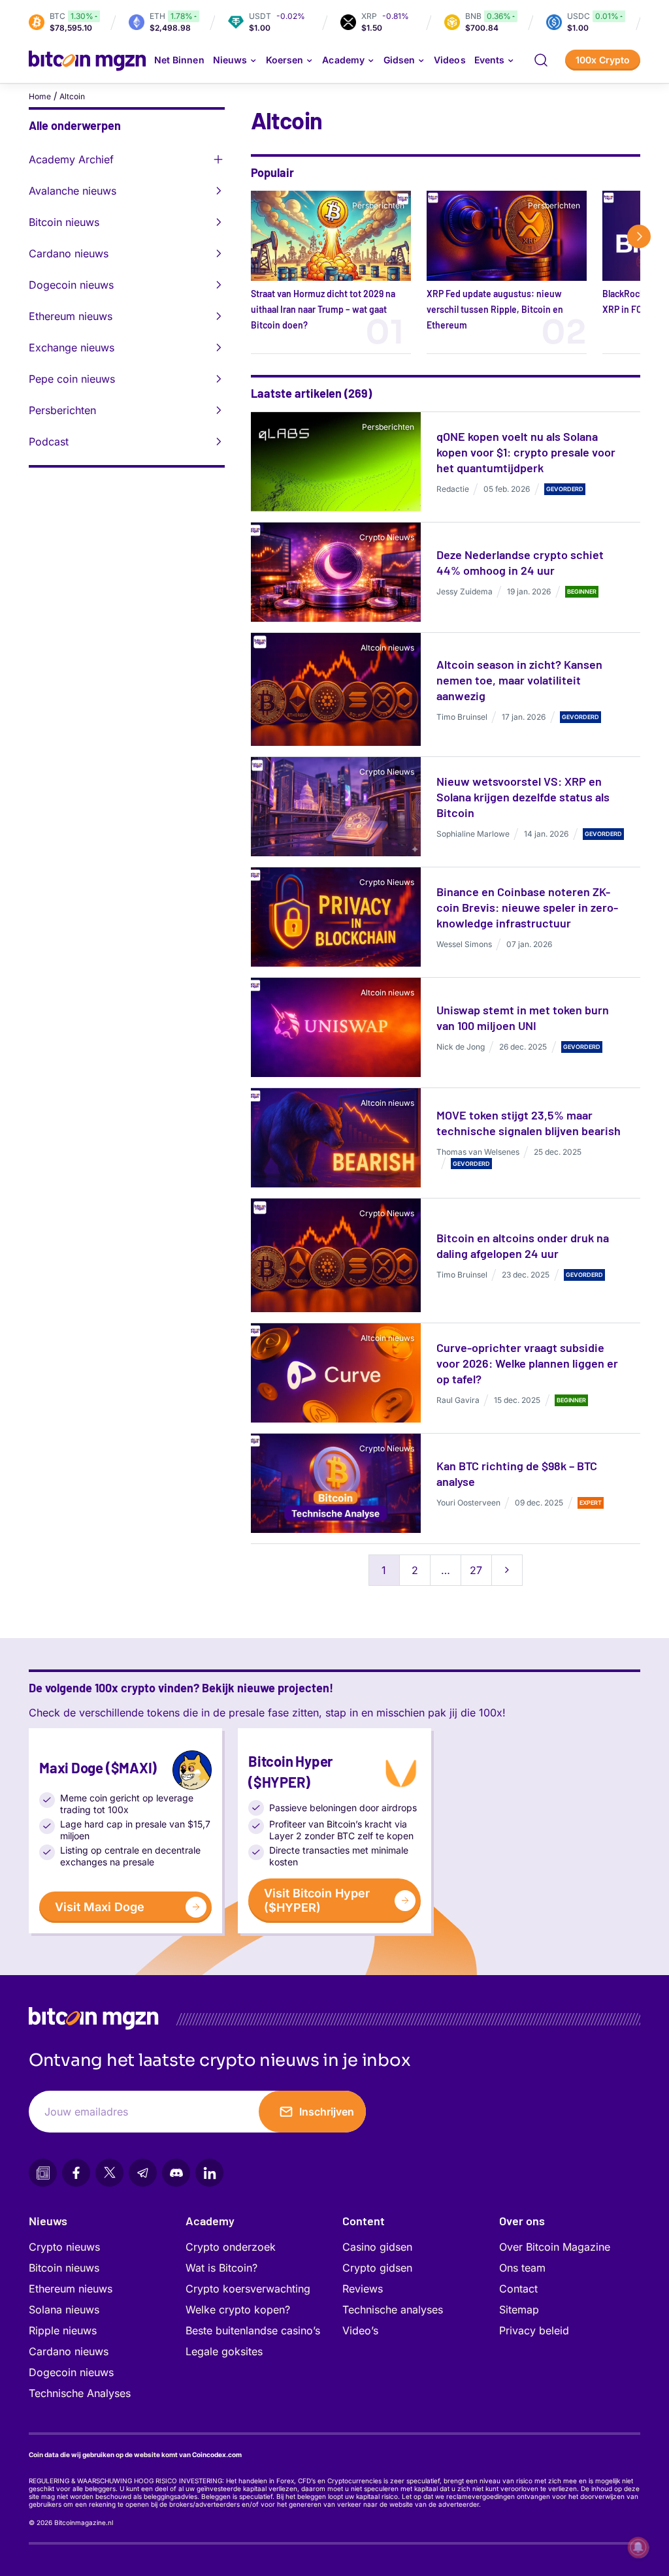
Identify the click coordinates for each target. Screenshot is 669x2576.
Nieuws (48, 2221)
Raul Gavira (458, 1400)
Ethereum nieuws (71, 316)
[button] (541, 60)
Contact (518, 2289)
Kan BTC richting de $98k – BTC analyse (517, 1473)
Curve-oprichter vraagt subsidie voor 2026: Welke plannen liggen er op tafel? (527, 1363)
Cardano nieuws (69, 253)
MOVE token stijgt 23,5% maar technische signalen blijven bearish (529, 1123)
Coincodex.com (217, 2455)
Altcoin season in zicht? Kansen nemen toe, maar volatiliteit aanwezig (519, 680)
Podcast (49, 442)
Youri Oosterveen (468, 1503)
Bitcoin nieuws (64, 222)
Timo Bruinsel (462, 717)
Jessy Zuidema (465, 591)
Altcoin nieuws (387, 648)
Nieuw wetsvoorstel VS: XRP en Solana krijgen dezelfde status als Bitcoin (523, 797)
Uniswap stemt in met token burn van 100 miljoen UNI (523, 1018)
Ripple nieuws (63, 2330)
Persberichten (62, 410)
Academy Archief (71, 159)
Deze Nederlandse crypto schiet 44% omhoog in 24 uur (520, 562)
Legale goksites (224, 2351)
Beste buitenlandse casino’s (253, 2330)
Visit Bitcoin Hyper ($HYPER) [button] (317, 1900)
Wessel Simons (464, 944)
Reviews (363, 2289)
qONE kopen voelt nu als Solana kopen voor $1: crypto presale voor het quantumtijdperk (526, 452)
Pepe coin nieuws (72, 379)
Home (40, 96)
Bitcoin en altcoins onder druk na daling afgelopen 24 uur (523, 1246)
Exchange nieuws (72, 347)
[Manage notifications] (638, 2547)
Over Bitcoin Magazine (555, 2247)
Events (489, 60)
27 (476, 1570)
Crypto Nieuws (387, 537)
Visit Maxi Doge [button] (100, 1907)
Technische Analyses (80, 2393)
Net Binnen (179, 60)
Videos (449, 60)
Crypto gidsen (377, 2268)
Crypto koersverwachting (248, 2289)
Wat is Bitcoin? (221, 2268)
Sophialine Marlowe (473, 834)
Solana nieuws (64, 2310)
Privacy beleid (534, 2330)
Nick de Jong (461, 1047)
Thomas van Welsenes (478, 1152)
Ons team (522, 2268)
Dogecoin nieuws (71, 285)
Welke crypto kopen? (238, 2310)
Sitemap (519, 2310)
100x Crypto (603, 60)
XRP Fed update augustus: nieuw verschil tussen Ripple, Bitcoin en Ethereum (495, 309)
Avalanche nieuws (73, 191)
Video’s (360, 2330)
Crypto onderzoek (231, 2247)
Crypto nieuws (64, 2247)
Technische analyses (393, 2310)
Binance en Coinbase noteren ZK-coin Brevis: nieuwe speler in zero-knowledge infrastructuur (527, 907)
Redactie (453, 489)
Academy (343, 60)
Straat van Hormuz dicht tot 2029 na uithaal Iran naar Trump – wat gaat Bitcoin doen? (323, 309)
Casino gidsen (377, 2247)
